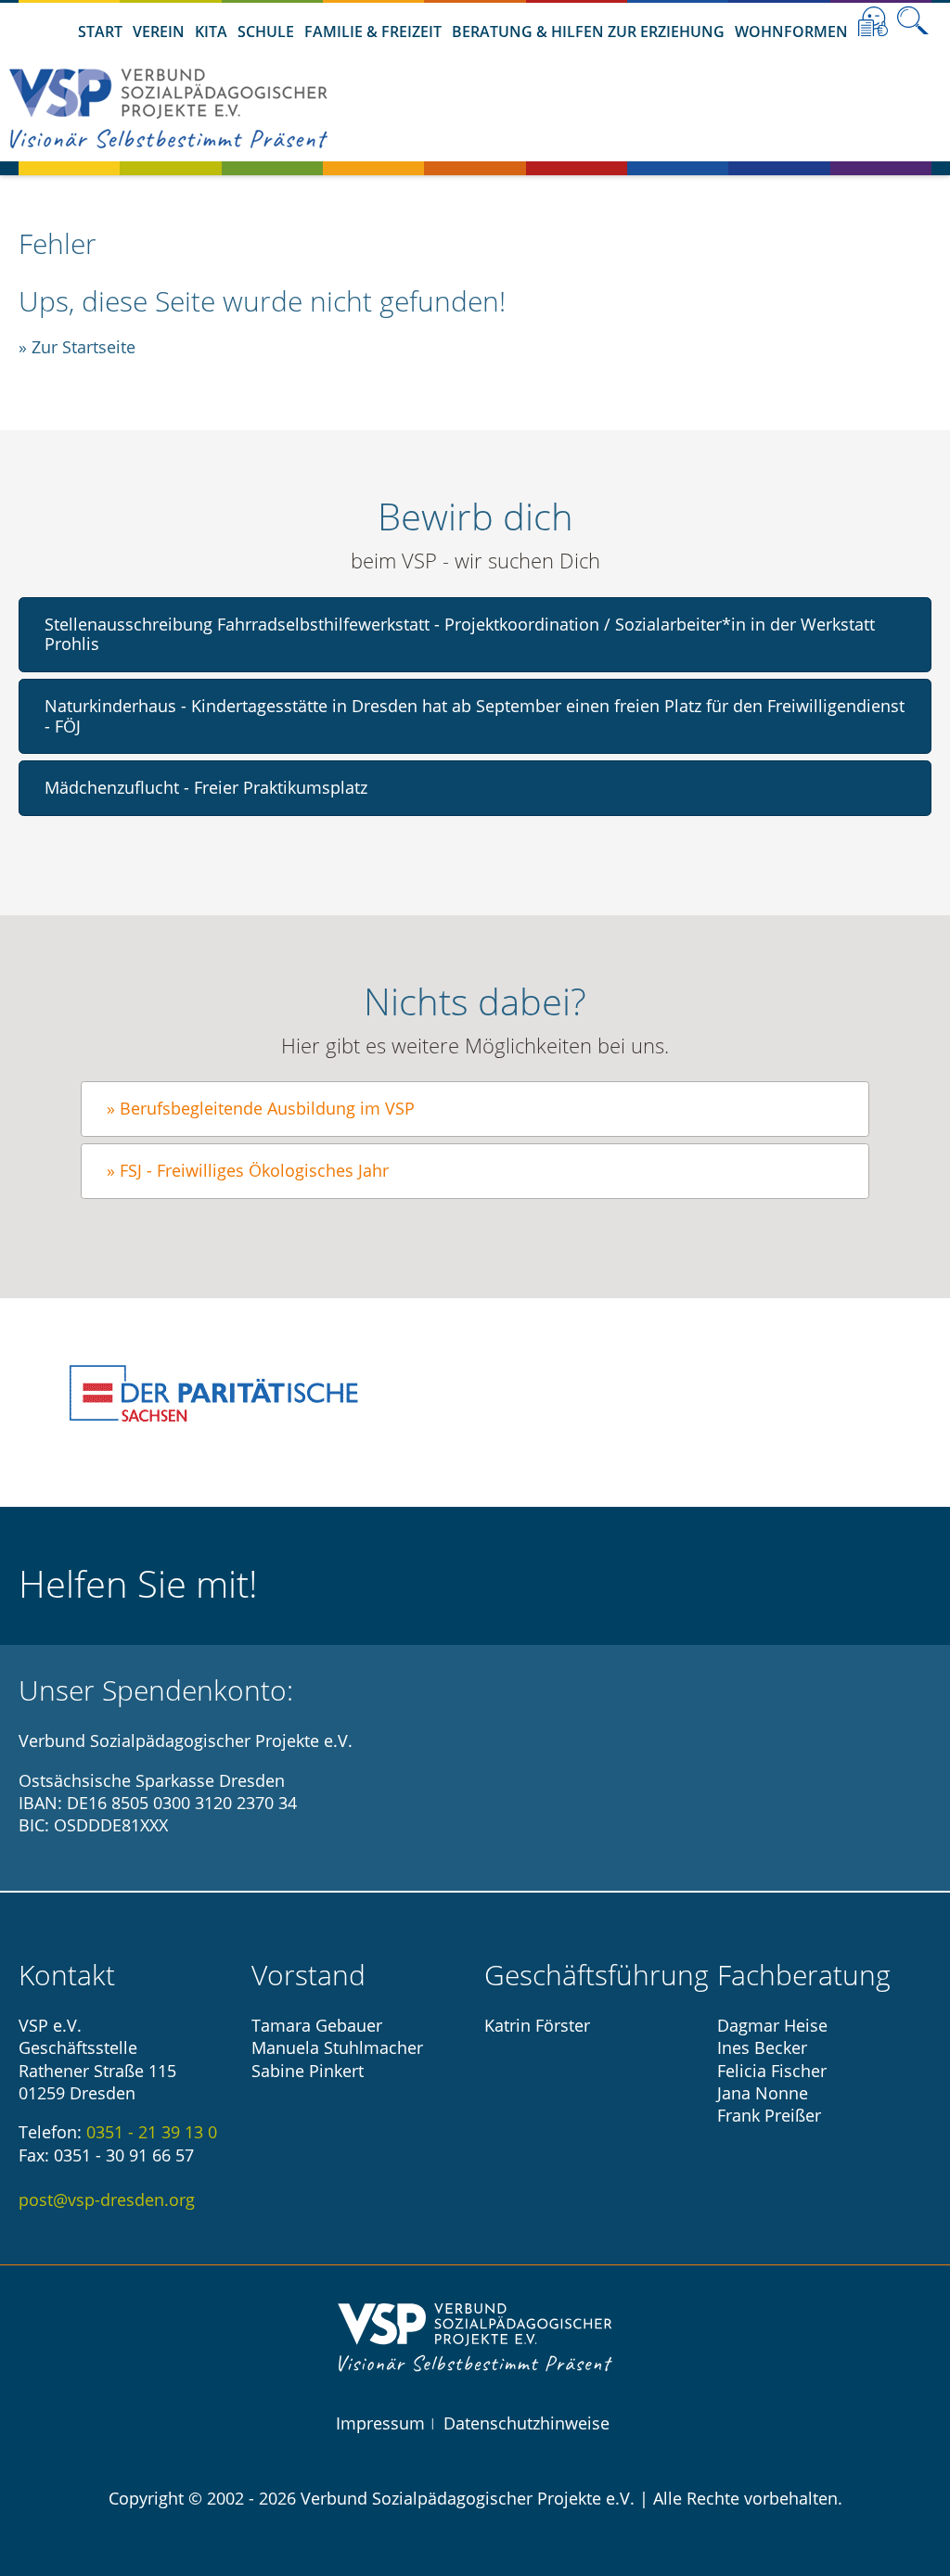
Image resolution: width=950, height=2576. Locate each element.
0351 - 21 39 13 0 (152, 2132)
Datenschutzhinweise (526, 2423)
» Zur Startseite (77, 347)
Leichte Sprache (873, 21)
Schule (266, 32)
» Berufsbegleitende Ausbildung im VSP (261, 1108)
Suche (913, 21)
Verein (159, 32)
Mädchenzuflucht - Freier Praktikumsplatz (206, 787)
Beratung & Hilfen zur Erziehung (588, 32)
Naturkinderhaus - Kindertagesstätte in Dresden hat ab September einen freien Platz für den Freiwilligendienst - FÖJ (475, 716)
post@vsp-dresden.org (107, 2200)
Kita (211, 32)
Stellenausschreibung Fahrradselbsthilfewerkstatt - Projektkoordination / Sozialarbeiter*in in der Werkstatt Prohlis (460, 634)
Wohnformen (791, 32)
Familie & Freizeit (373, 32)
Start (100, 32)
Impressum (380, 2423)
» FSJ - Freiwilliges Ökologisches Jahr (248, 1170)
